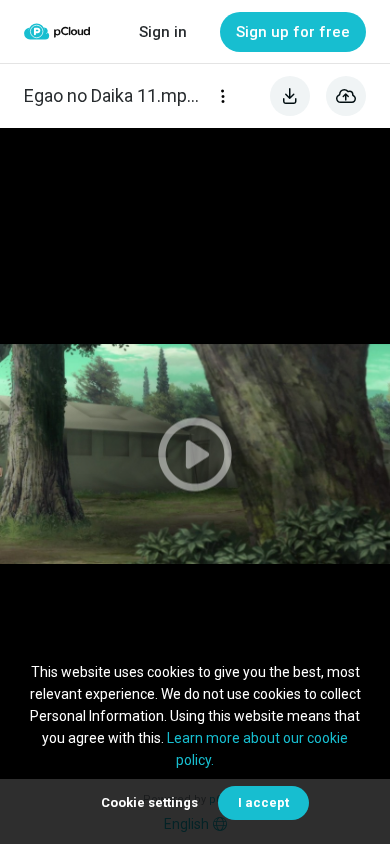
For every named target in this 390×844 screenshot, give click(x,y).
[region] (195, 453)
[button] (195, 453)
